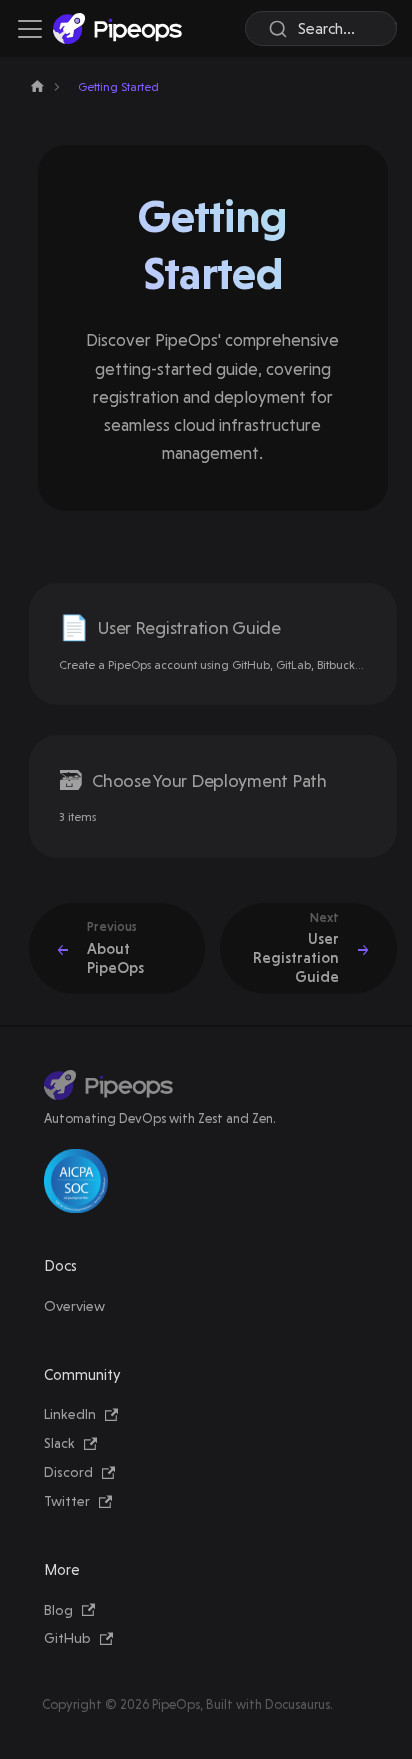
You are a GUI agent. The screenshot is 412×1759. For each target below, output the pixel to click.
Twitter (67, 1501)
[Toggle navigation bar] (30, 29)
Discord (68, 1472)
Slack (59, 1443)
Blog (58, 1610)
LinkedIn (70, 1414)
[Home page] (37, 87)
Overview (74, 1306)
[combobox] (321, 28)
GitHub (67, 1638)
